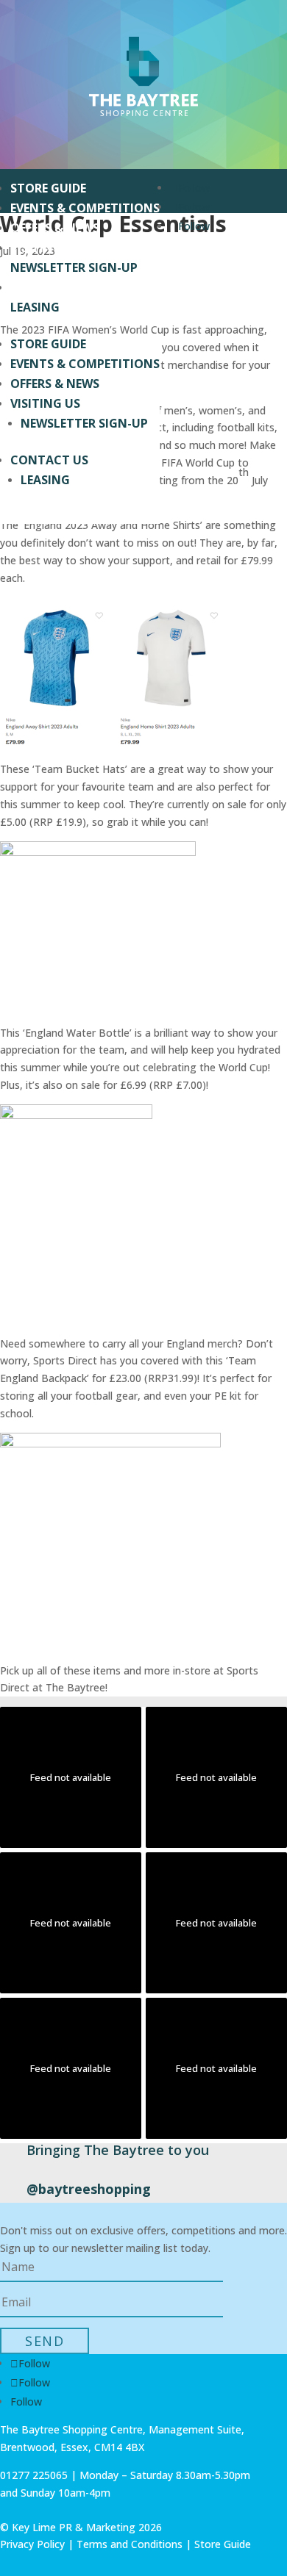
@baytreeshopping (89, 2189)
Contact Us (49, 287)
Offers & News (55, 228)
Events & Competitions (85, 208)
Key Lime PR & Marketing (75, 2527)
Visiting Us (45, 248)
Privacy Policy (32, 2544)
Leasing (35, 307)
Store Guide (48, 188)
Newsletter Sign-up (74, 267)
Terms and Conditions (130, 2544)
